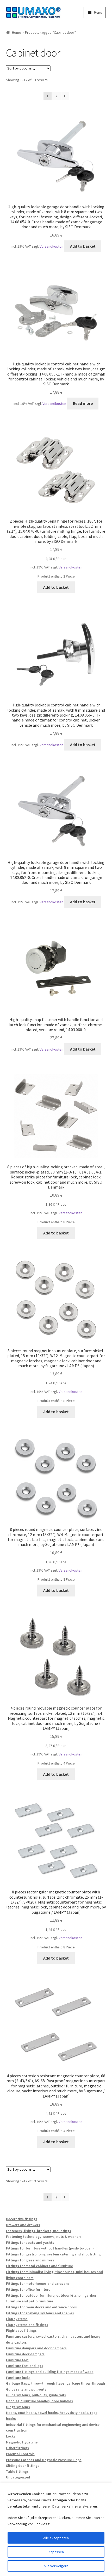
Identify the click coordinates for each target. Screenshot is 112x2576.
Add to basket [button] (83, 246)
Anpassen (56, 2552)
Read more (83, 403)
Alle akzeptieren (56, 2538)
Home (17, 32)
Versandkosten (51, 246)
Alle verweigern (56, 2566)
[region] (56, 2529)
